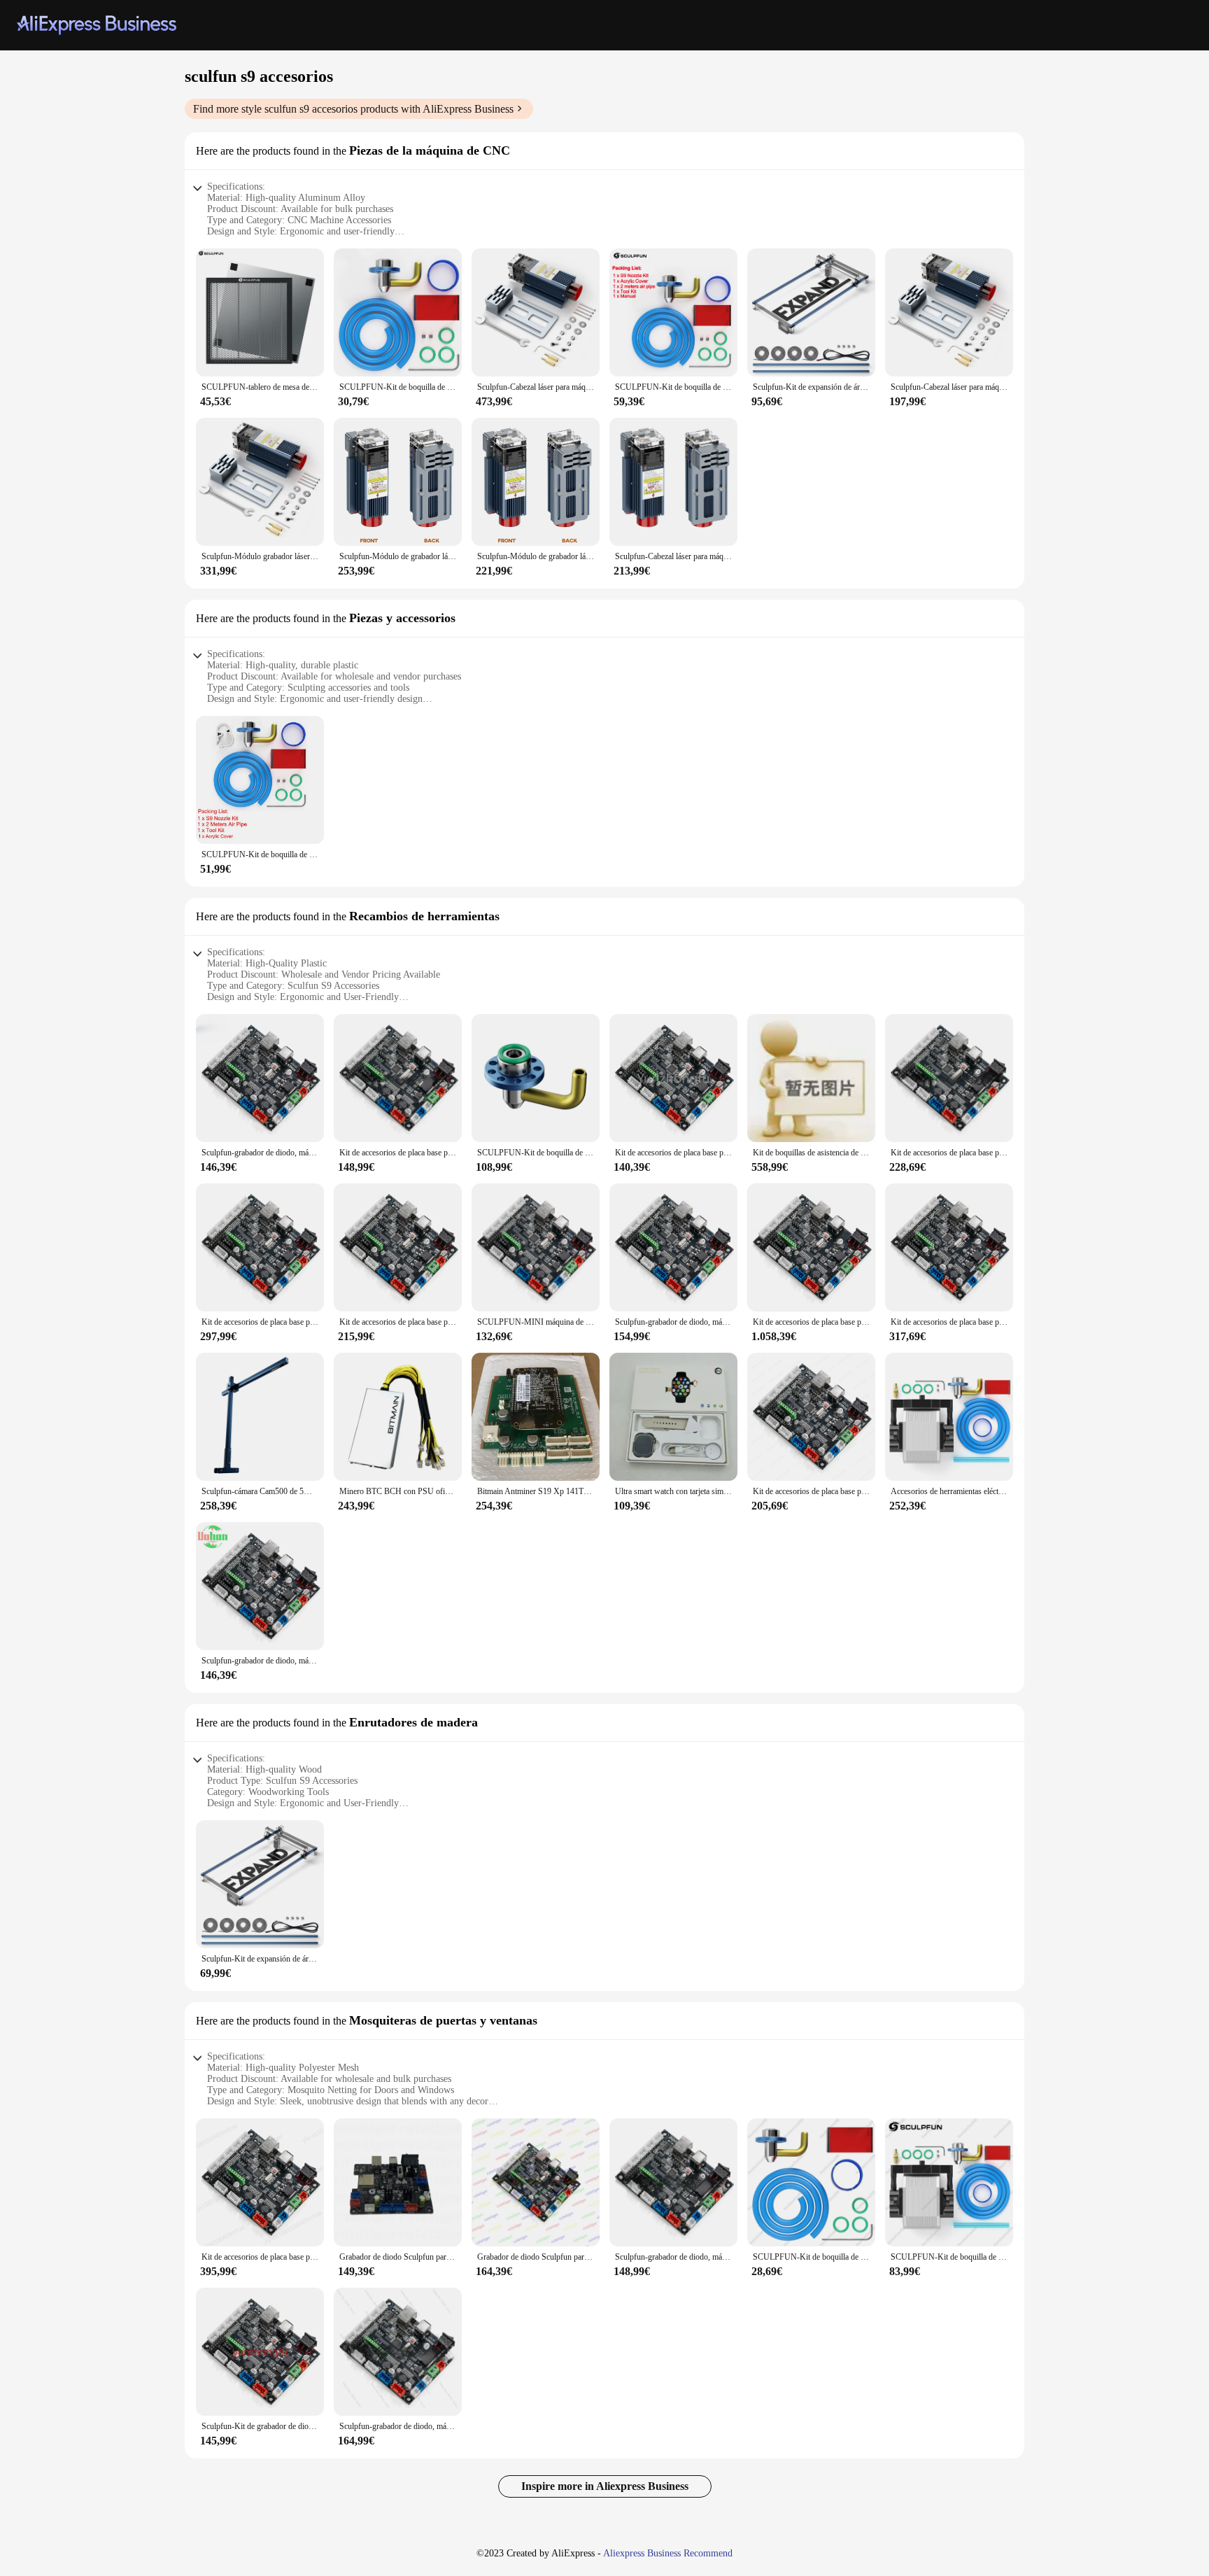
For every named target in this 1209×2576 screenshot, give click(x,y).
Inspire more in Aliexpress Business (605, 2486)
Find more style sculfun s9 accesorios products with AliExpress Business (353, 109)
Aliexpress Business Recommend (668, 2553)
